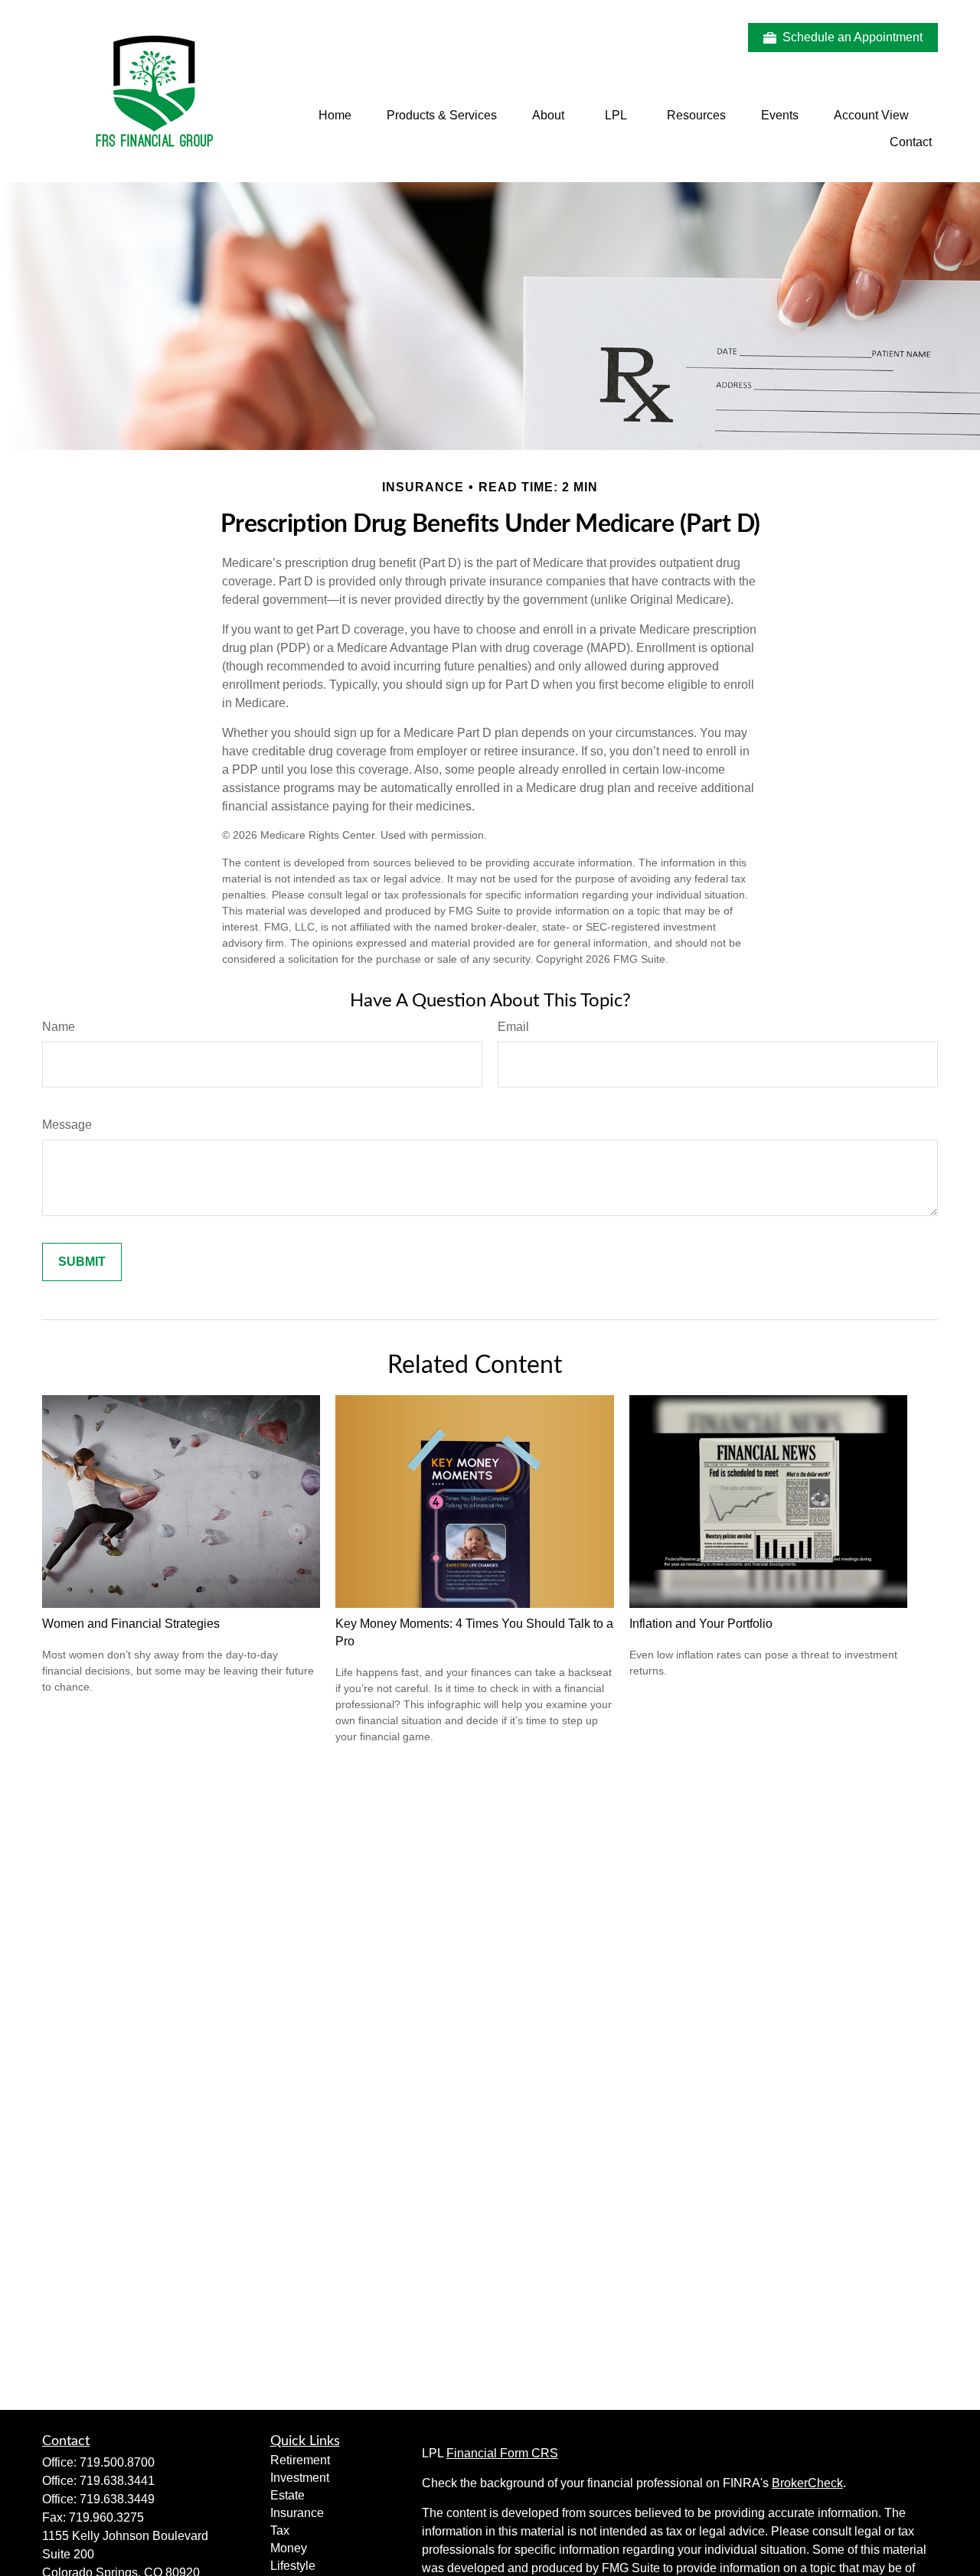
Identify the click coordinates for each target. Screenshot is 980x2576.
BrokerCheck (807, 2483)
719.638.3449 (117, 2499)
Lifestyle (293, 2566)
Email (513, 1027)
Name (59, 1027)
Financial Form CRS (502, 2453)
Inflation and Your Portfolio (701, 1624)
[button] (335, 115)
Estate (287, 2495)
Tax (280, 2530)
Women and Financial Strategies (131, 1624)
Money (289, 2548)
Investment (300, 2478)
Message (67, 1125)
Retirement (300, 2460)
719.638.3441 (117, 2481)
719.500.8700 (117, 2462)
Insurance (297, 2513)
